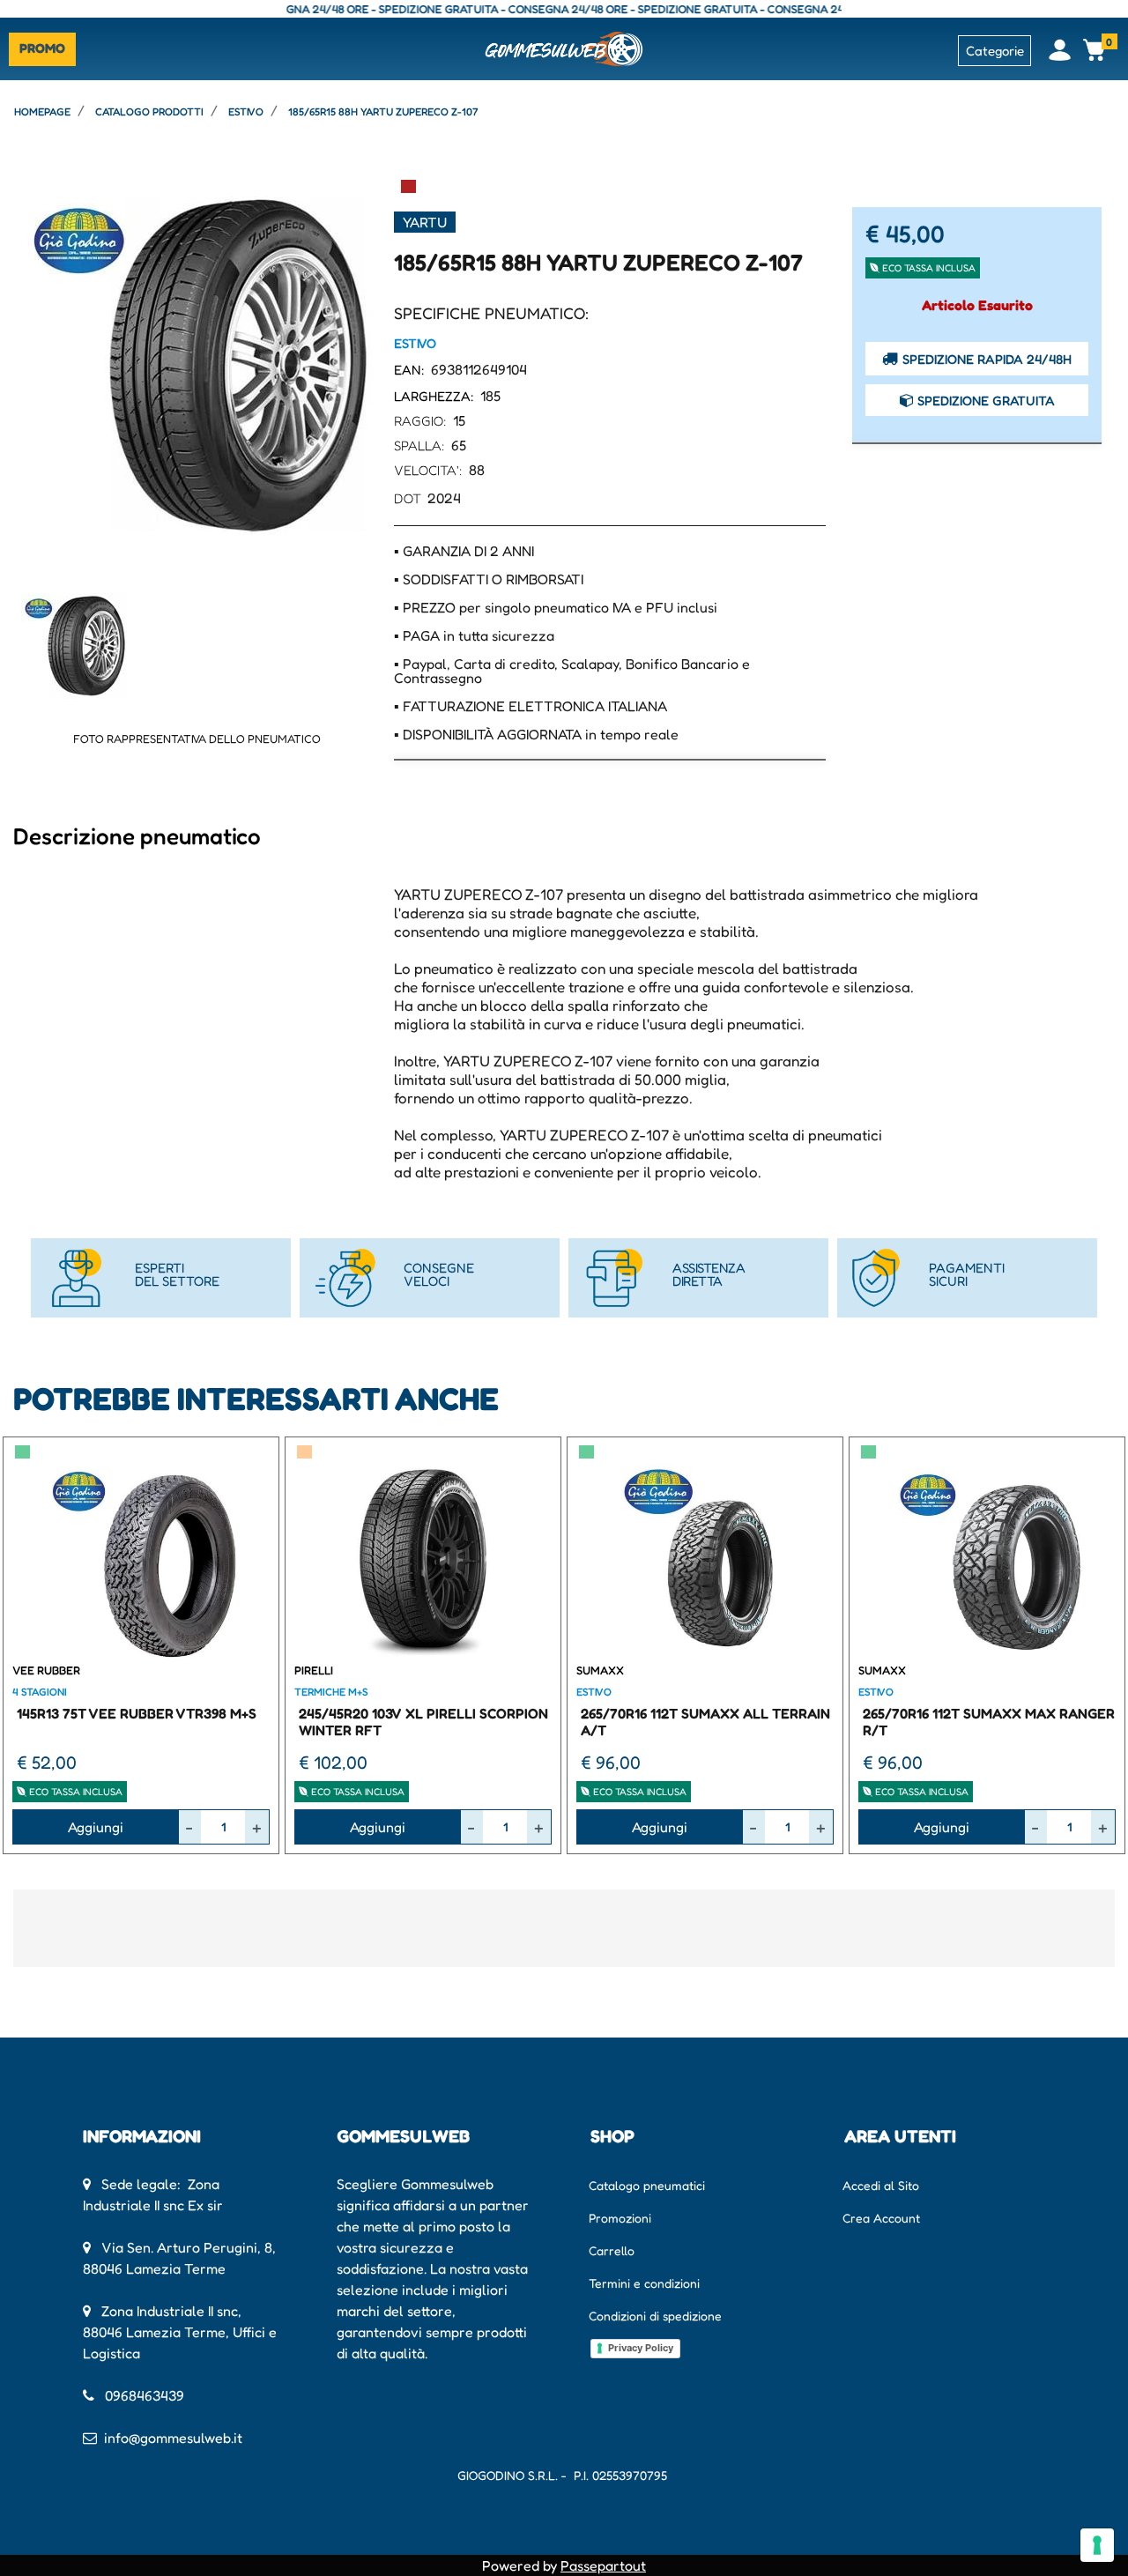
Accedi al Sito (881, 2185)
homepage (42, 111)
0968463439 (145, 2395)
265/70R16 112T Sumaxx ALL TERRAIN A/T (705, 1722)
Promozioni (620, 2218)
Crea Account (881, 2218)
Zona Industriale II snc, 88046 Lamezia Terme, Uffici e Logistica (180, 2332)
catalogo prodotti (149, 111)
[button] (197, 364)
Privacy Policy (641, 2348)
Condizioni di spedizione (655, 2316)
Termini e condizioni (644, 2283)
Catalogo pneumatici (647, 2185)
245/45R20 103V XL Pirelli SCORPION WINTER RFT (423, 1722)
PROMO (42, 48)
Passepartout (603, 2565)
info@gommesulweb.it (173, 2438)
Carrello (612, 2250)
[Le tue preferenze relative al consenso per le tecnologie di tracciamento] (1097, 2545)
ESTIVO (246, 111)
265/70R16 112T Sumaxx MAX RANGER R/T (989, 1722)
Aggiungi (96, 1827)
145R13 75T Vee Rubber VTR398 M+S (137, 1713)
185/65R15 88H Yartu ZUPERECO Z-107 (383, 111)
